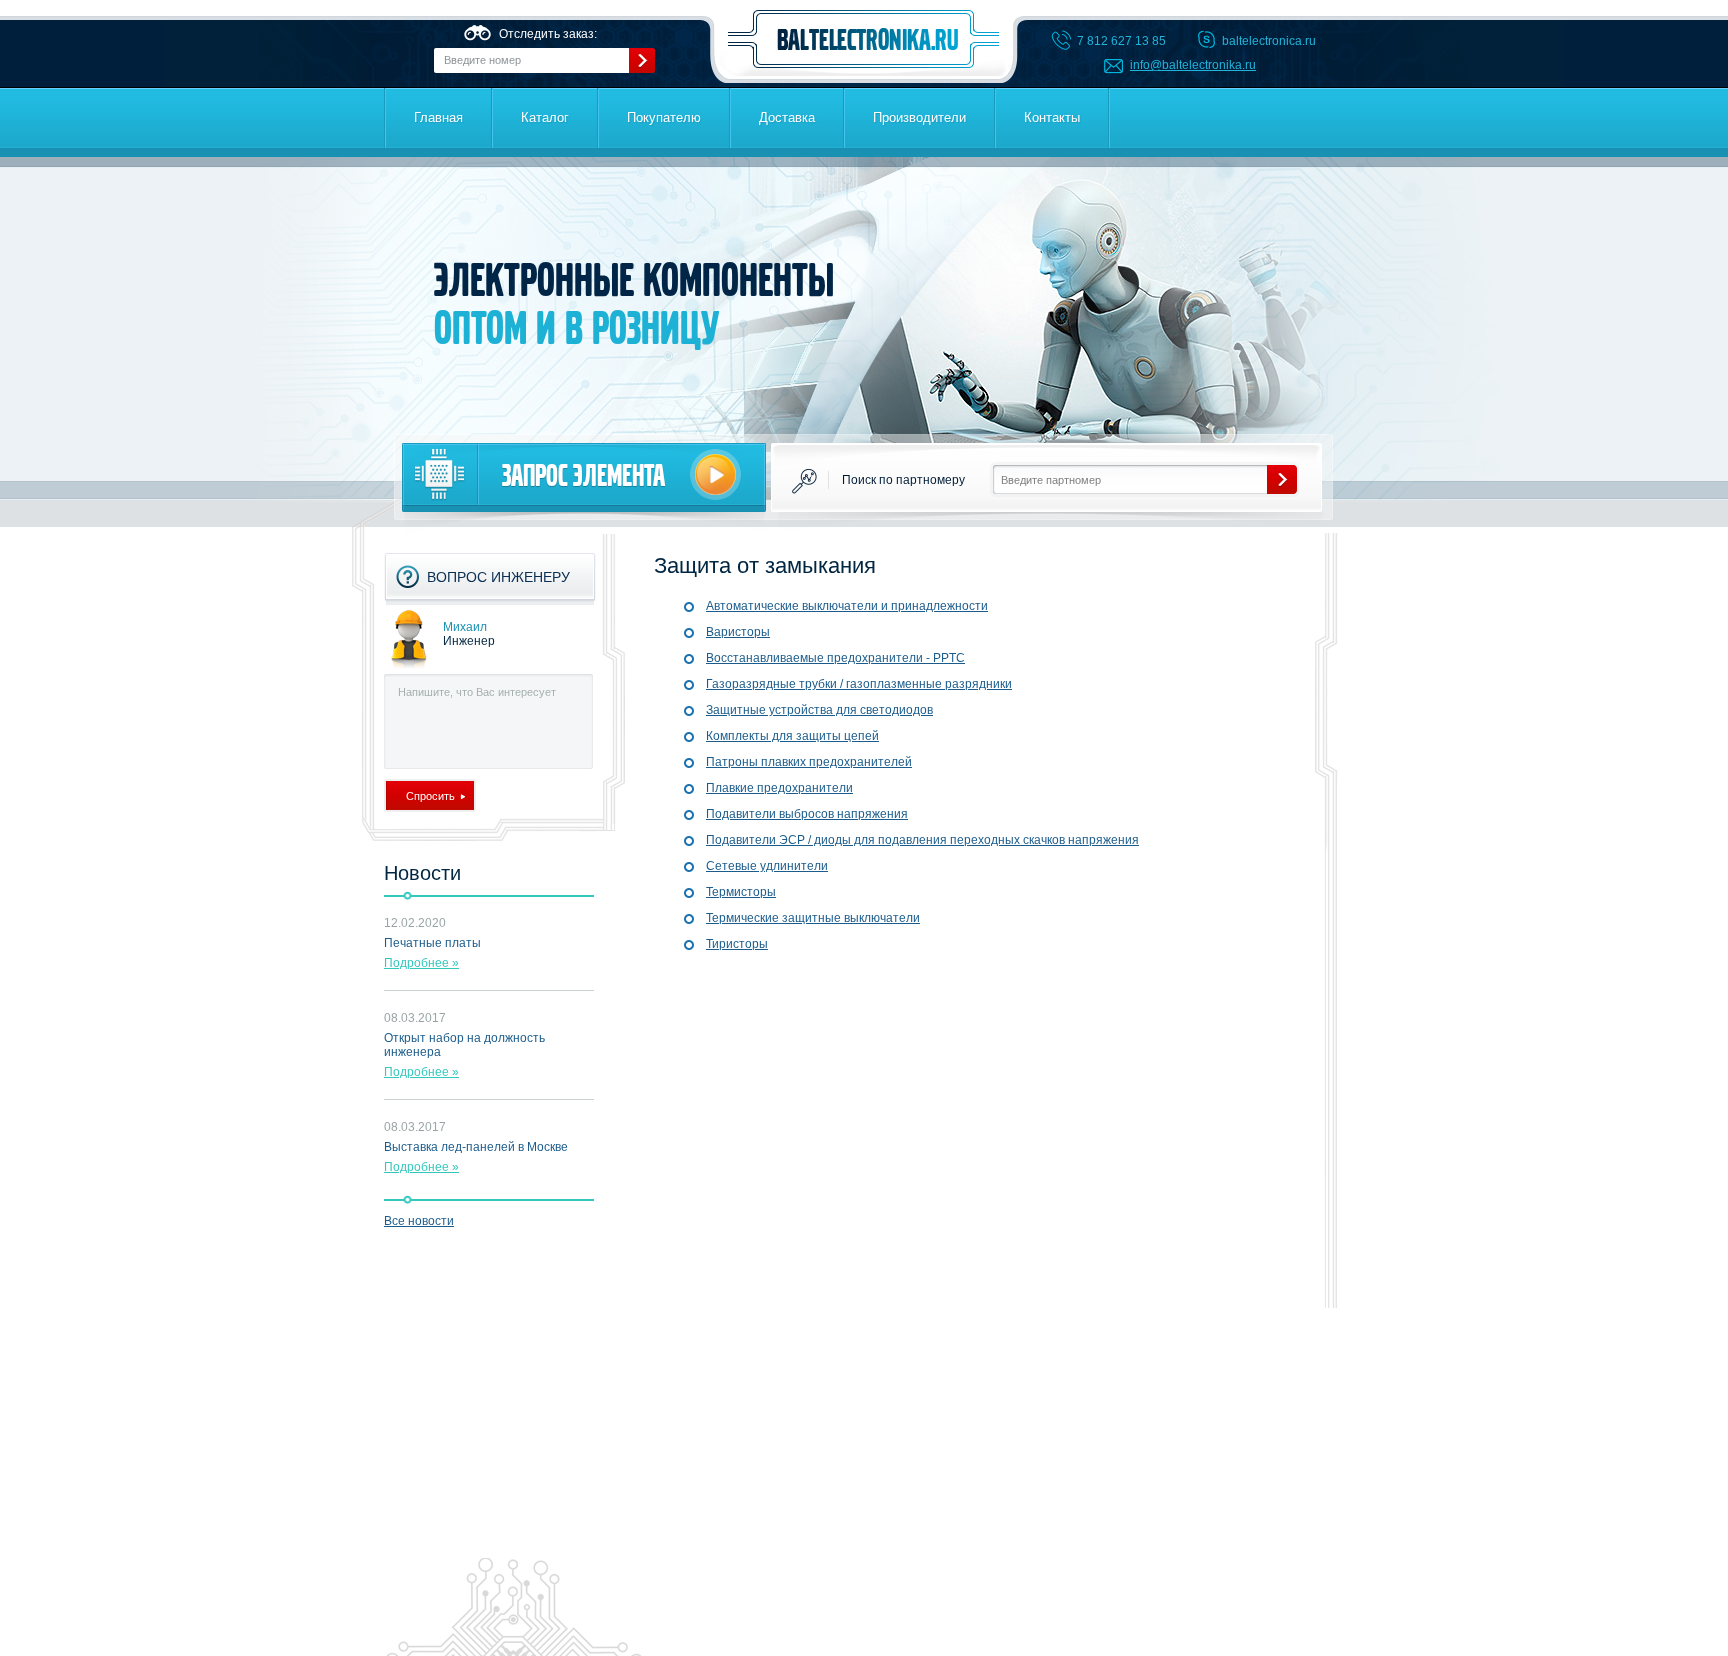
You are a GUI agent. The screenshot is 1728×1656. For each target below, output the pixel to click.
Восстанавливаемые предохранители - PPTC (835, 658)
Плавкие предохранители (779, 788)
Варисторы (738, 632)
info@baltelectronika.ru (1193, 65)
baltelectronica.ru (863, 39)
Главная (438, 117)
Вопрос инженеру (498, 577)
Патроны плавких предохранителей (809, 762)
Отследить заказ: (548, 34)
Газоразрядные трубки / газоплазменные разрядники (859, 684)
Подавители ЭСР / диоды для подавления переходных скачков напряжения (922, 840)
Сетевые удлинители (767, 866)
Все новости (419, 1221)
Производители (919, 117)
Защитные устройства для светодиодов (819, 710)
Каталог (545, 117)
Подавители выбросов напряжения (807, 814)
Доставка (787, 117)
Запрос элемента (583, 475)
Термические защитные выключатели (813, 918)
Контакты (1052, 117)
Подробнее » (421, 963)
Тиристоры (737, 944)
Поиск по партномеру (903, 480)
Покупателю (664, 117)
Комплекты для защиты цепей (792, 736)
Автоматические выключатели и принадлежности (847, 606)
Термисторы (741, 892)
